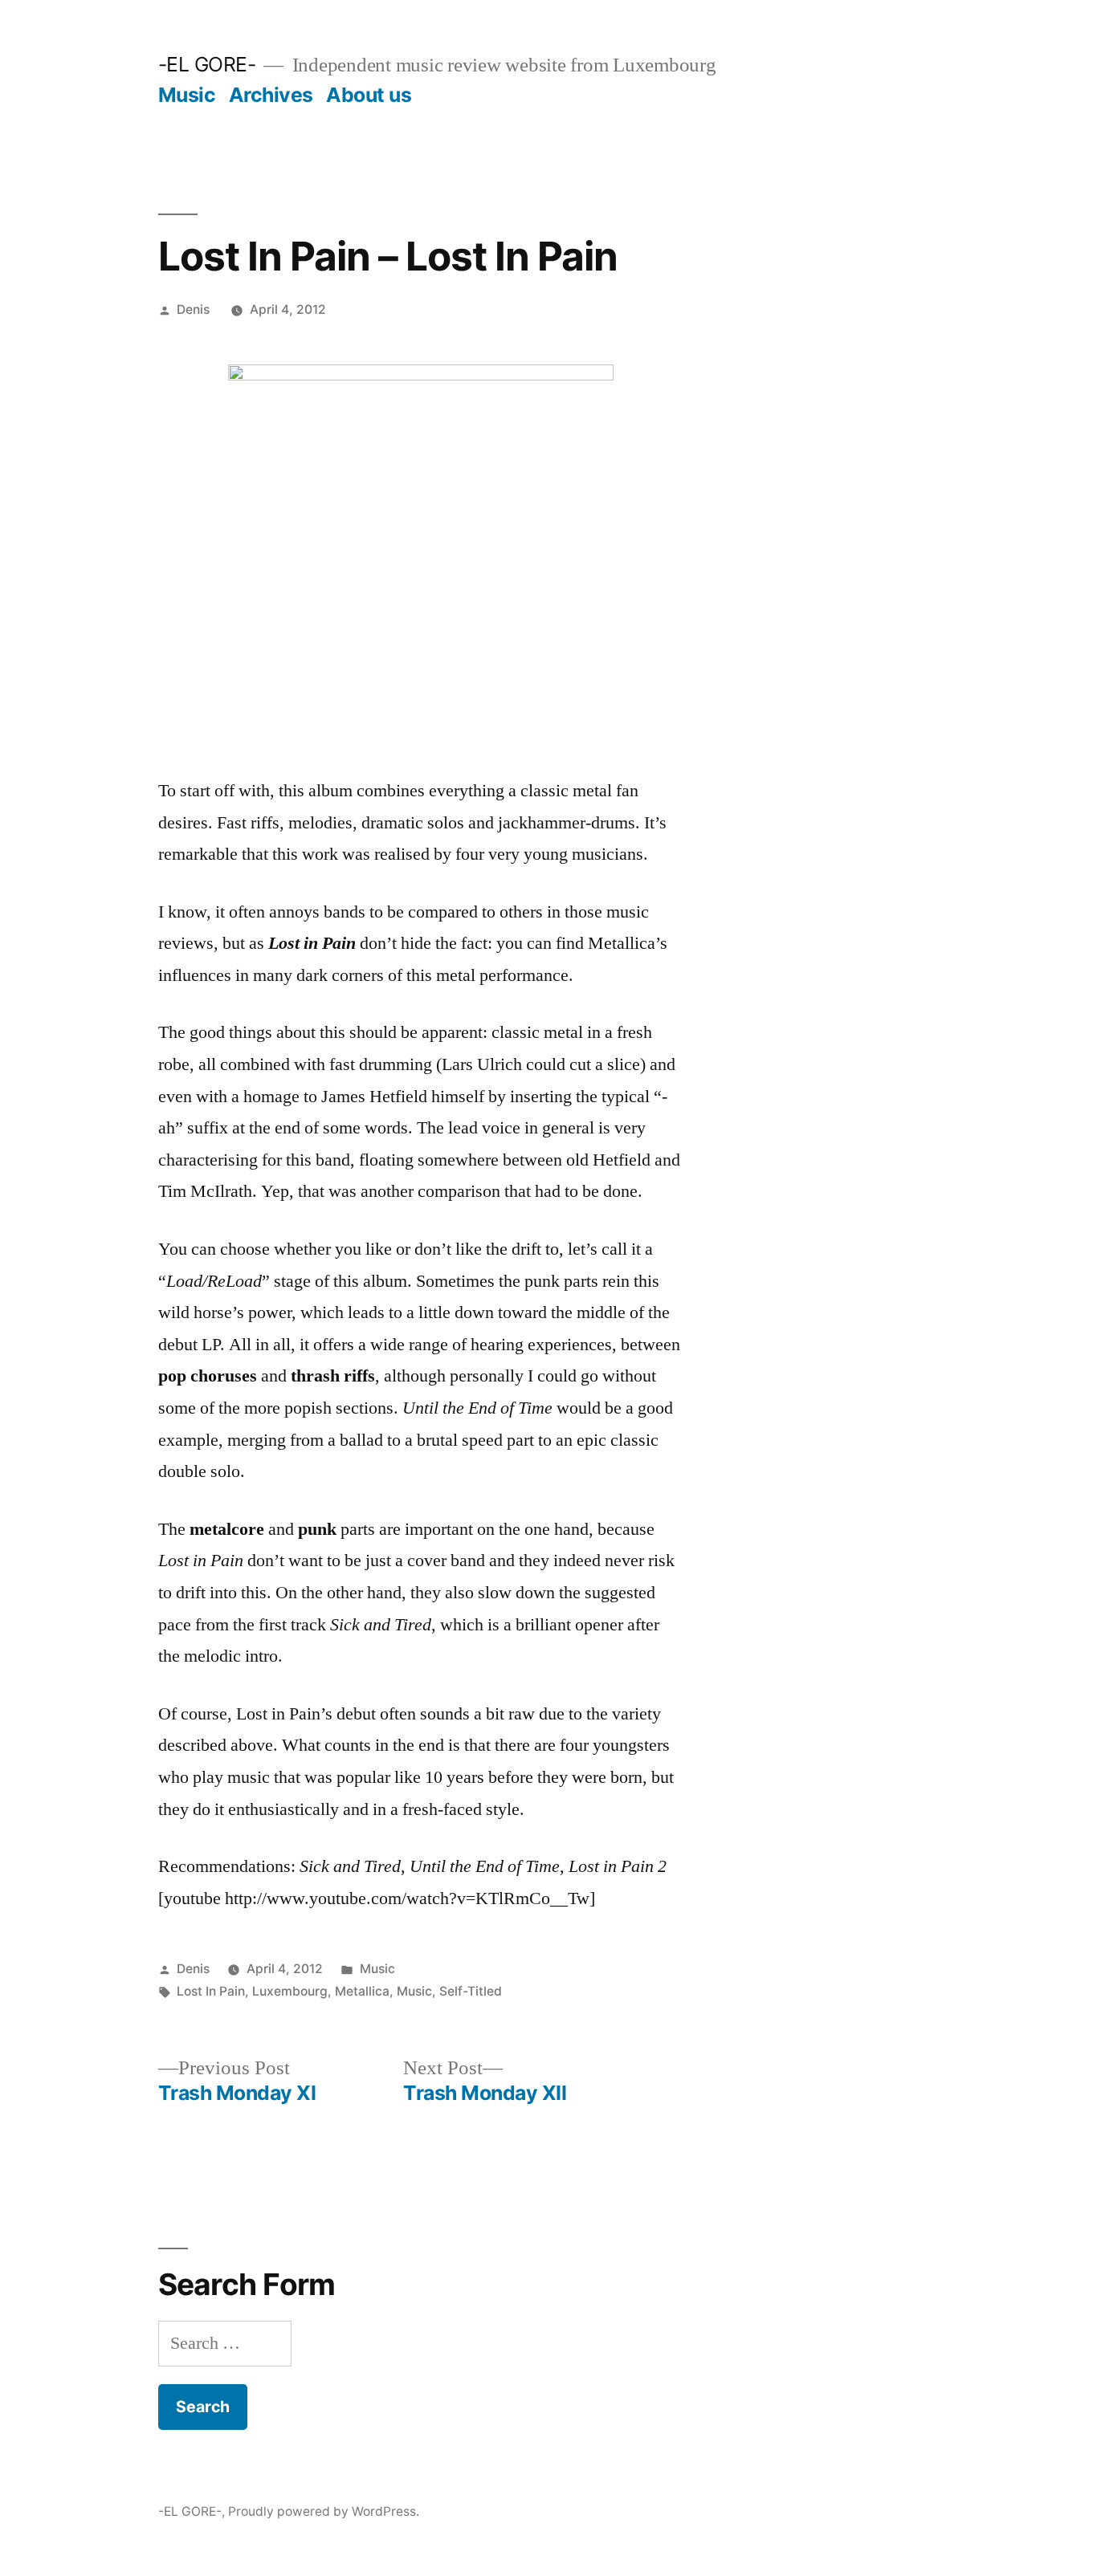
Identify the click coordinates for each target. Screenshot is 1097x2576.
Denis (193, 309)
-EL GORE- (207, 64)
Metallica (362, 1991)
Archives (271, 95)
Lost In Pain (211, 1991)
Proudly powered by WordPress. (324, 2511)
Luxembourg (290, 1991)
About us (369, 95)
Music (187, 95)
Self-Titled (471, 1991)
